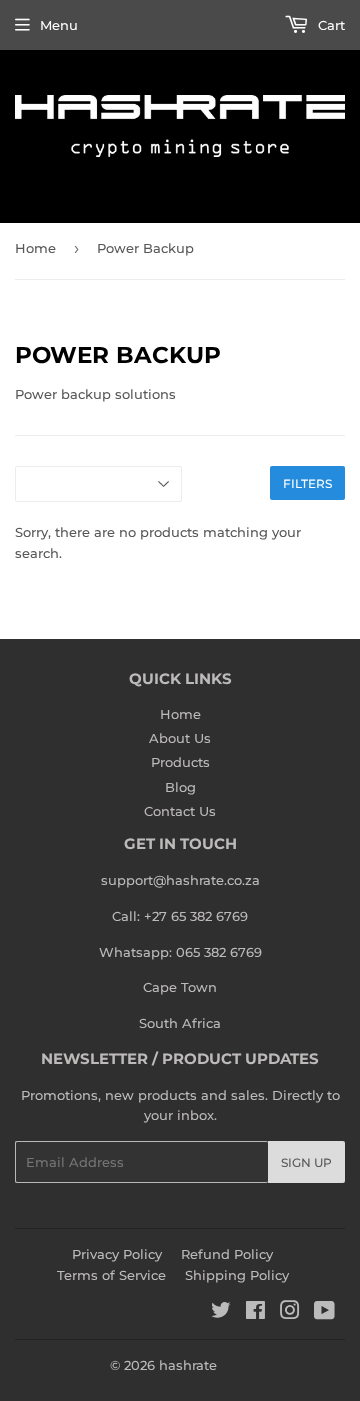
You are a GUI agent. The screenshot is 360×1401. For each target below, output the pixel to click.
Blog (180, 787)
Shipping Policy (237, 1275)
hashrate (188, 1365)
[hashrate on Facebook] (255, 1313)
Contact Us (180, 811)
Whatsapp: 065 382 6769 (180, 952)
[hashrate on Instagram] (290, 1313)
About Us (180, 738)
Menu (59, 25)
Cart (329, 25)
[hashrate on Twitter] (221, 1313)
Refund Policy (227, 1254)
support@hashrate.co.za (180, 880)
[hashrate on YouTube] (324, 1313)
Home (35, 248)
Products (180, 762)
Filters (307, 483)
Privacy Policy (117, 1254)
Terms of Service (111, 1275)
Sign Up (306, 1162)
